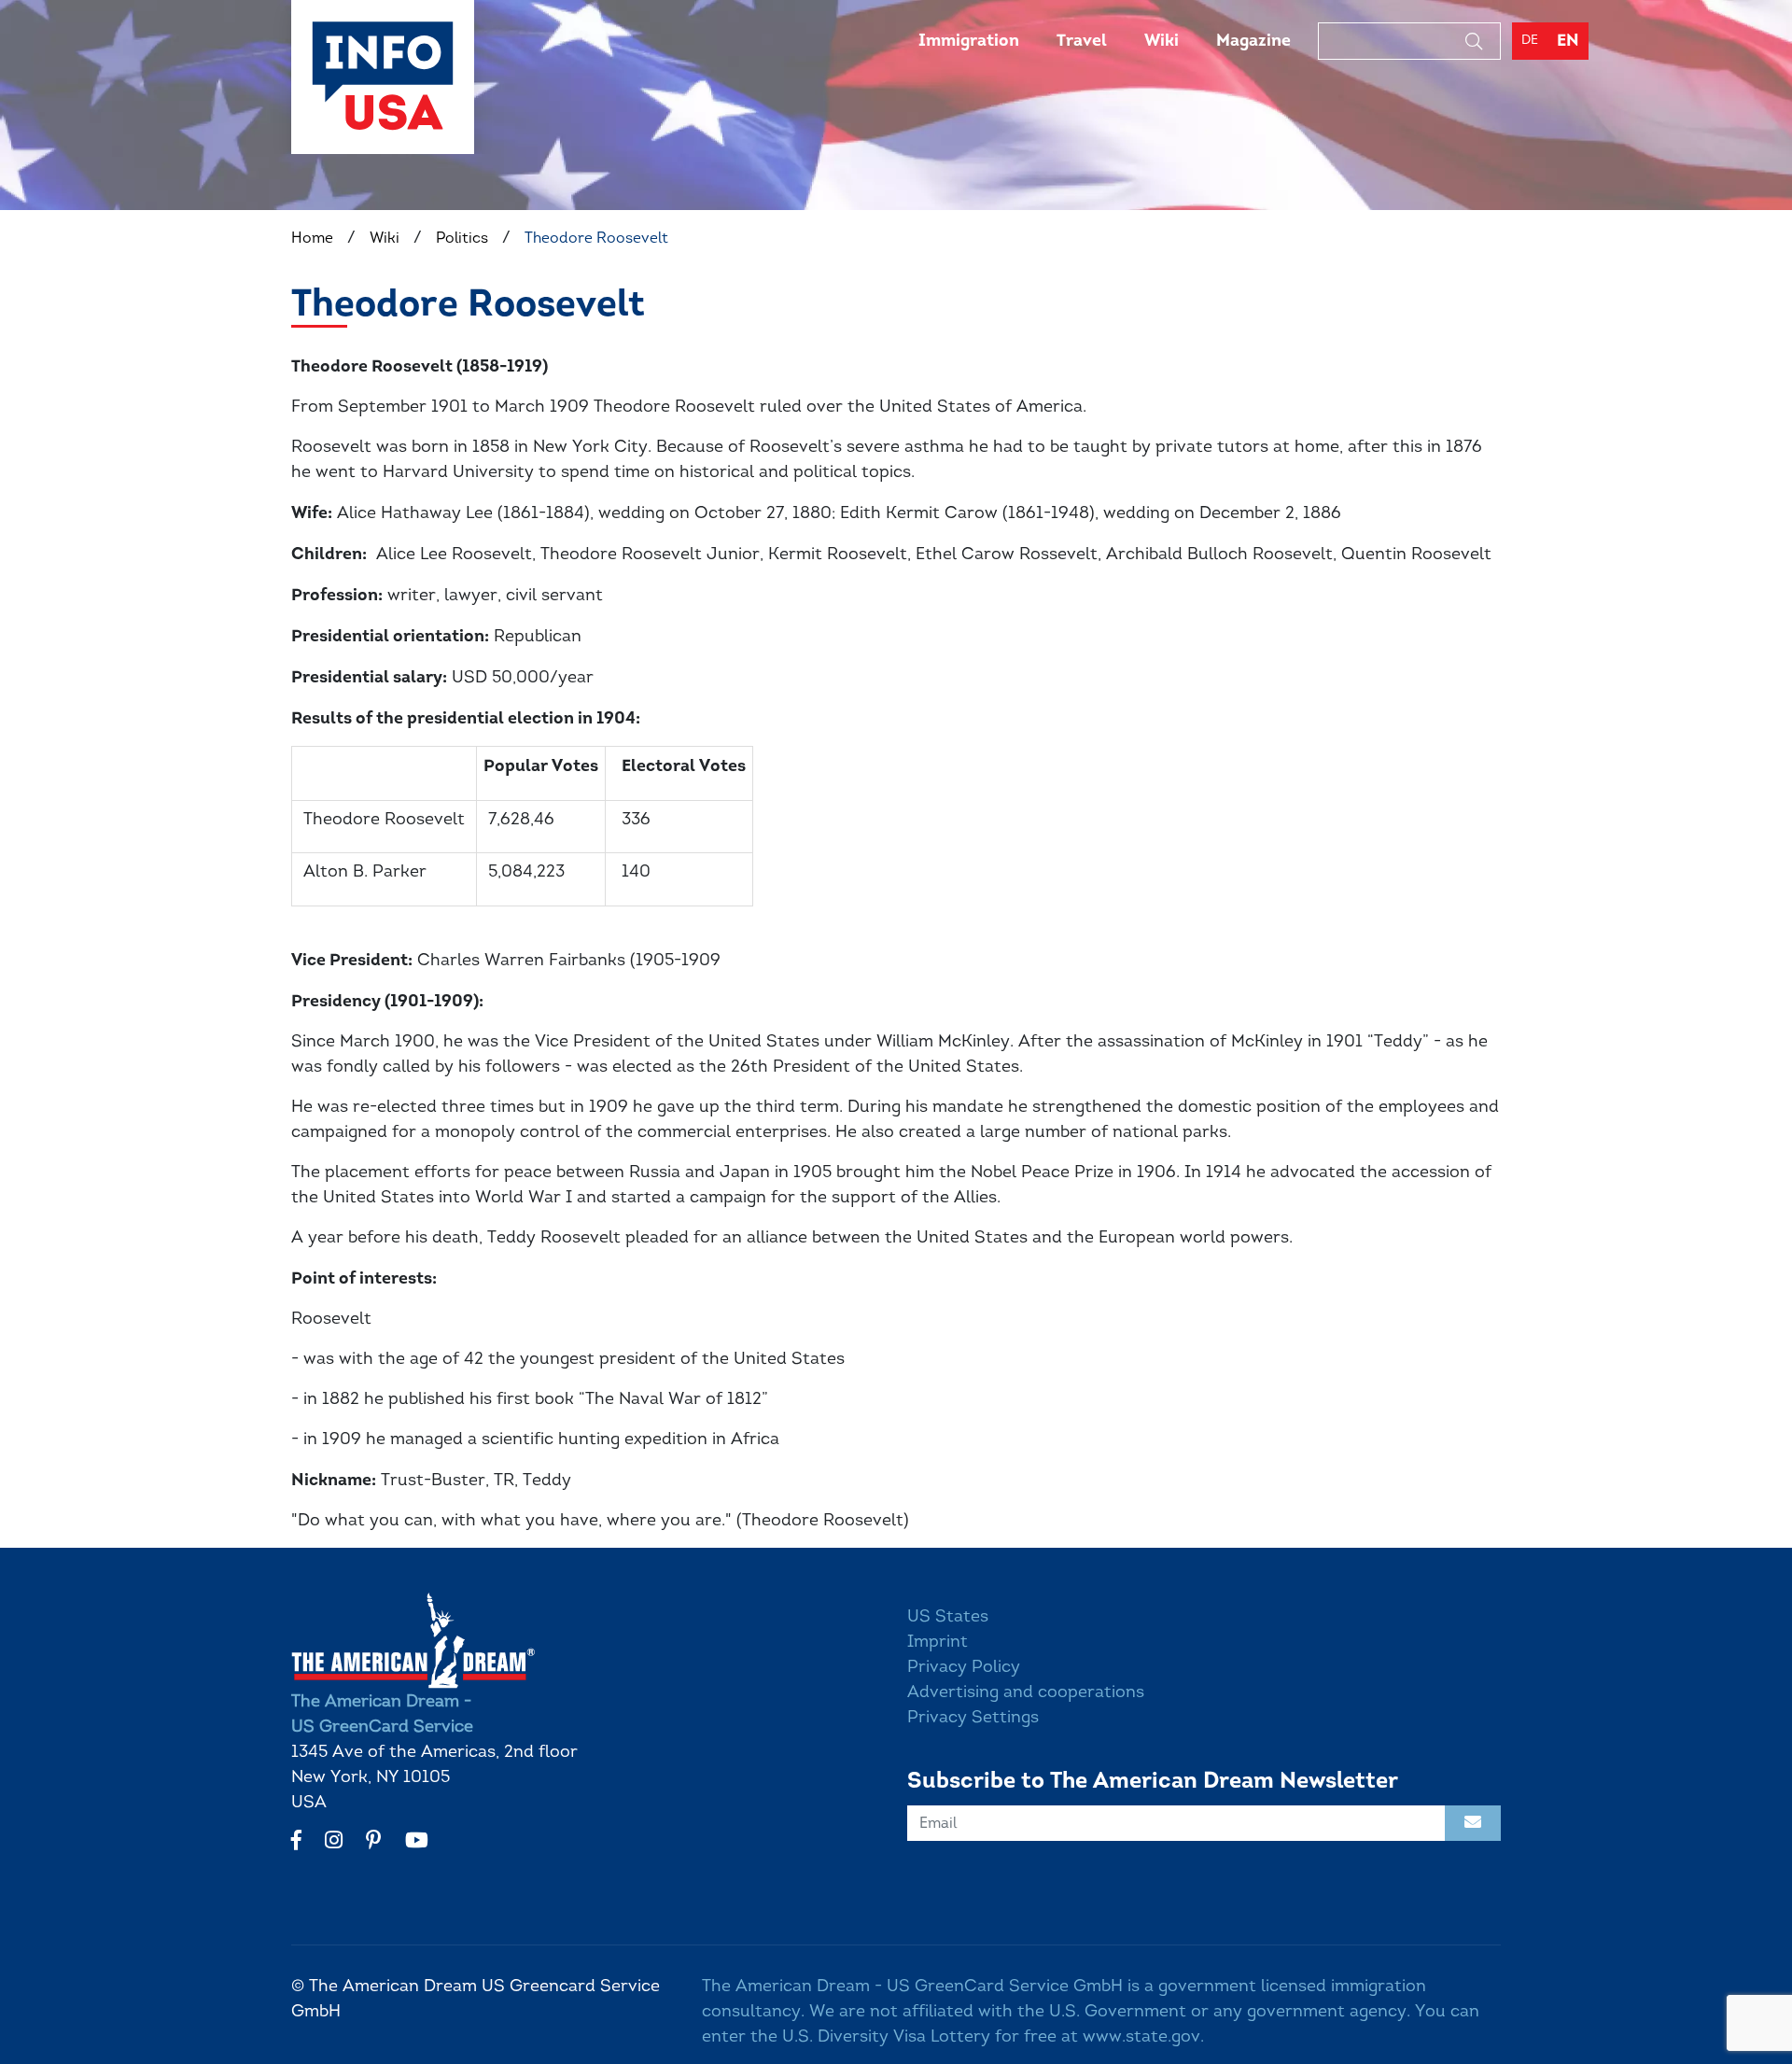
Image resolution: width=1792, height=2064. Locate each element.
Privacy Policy (964, 1666)
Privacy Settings (973, 1717)
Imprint (938, 1641)
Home (312, 238)
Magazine (1253, 40)
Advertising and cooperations (1026, 1692)
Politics (462, 238)
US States (948, 1616)
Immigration (969, 40)
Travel (1082, 40)
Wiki (1162, 40)
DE (1530, 40)
